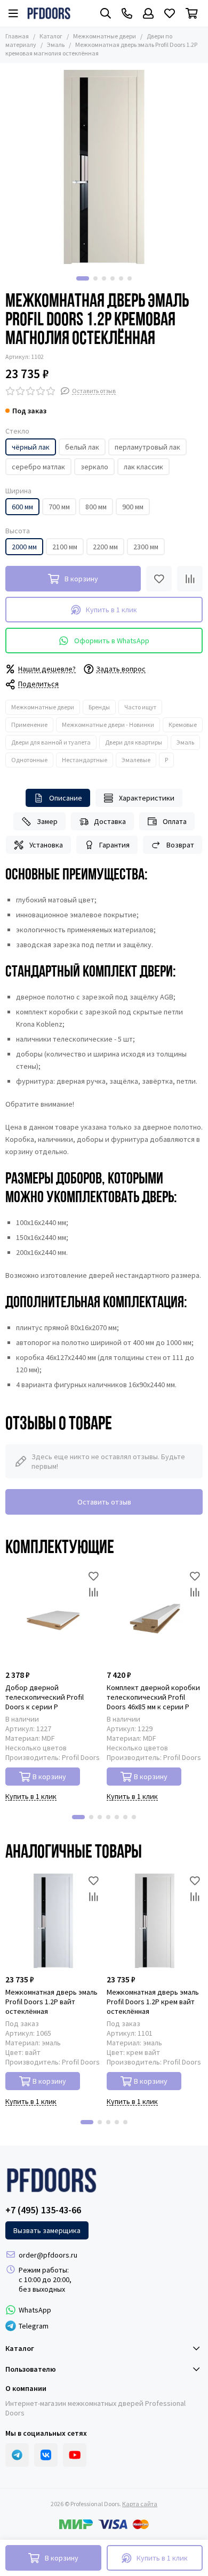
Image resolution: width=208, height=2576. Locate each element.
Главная (17, 36)
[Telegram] (17, 2455)
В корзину (49, 1777)
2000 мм (24, 547)
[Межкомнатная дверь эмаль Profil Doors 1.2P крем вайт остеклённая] (155, 1921)
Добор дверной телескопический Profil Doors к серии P (45, 1697)
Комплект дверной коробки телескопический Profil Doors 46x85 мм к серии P (153, 1697)
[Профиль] (148, 13)
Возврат (180, 845)
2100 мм (65, 547)
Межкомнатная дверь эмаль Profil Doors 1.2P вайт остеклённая (51, 2002)
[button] (83, 278)
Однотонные (29, 760)
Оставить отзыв (104, 1502)
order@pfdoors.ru (48, 2255)
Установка (46, 845)
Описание (66, 798)
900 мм (133, 507)
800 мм (96, 507)
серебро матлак (38, 467)
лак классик (143, 467)
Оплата (175, 821)
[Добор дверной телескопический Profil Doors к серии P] (53, 1616)
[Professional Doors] (49, 13)
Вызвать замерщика (47, 2230)
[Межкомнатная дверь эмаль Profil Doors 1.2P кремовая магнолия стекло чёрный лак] (104, 167)
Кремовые (183, 725)
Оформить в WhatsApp (112, 641)
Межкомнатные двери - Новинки (108, 725)
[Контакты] (127, 13)
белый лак (82, 447)
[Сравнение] (190, 579)
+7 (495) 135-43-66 (43, 2210)
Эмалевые (136, 760)
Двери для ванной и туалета (51, 742)
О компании (26, 2388)
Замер (47, 821)
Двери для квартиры (134, 742)
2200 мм (105, 547)
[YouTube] (75, 2455)
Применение (29, 725)
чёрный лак (31, 447)
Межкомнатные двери (105, 36)
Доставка (110, 821)
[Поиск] (106, 13)
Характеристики (147, 798)
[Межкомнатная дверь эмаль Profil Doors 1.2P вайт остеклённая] (53, 1921)
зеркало (94, 467)
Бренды (99, 707)
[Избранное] (159, 579)
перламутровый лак (147, 447)
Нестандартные (85, 760)
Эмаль (56, 45)
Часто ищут (140, 707)
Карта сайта (140, 2504)
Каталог (51, 36)
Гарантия (114, 845)
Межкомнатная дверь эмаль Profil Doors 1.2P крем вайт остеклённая (153, 2002)
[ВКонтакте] (46, 2455)
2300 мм (146, 547)
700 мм (59, 507)
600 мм (22, 507)
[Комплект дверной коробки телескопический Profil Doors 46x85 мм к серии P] (155, 1616)
